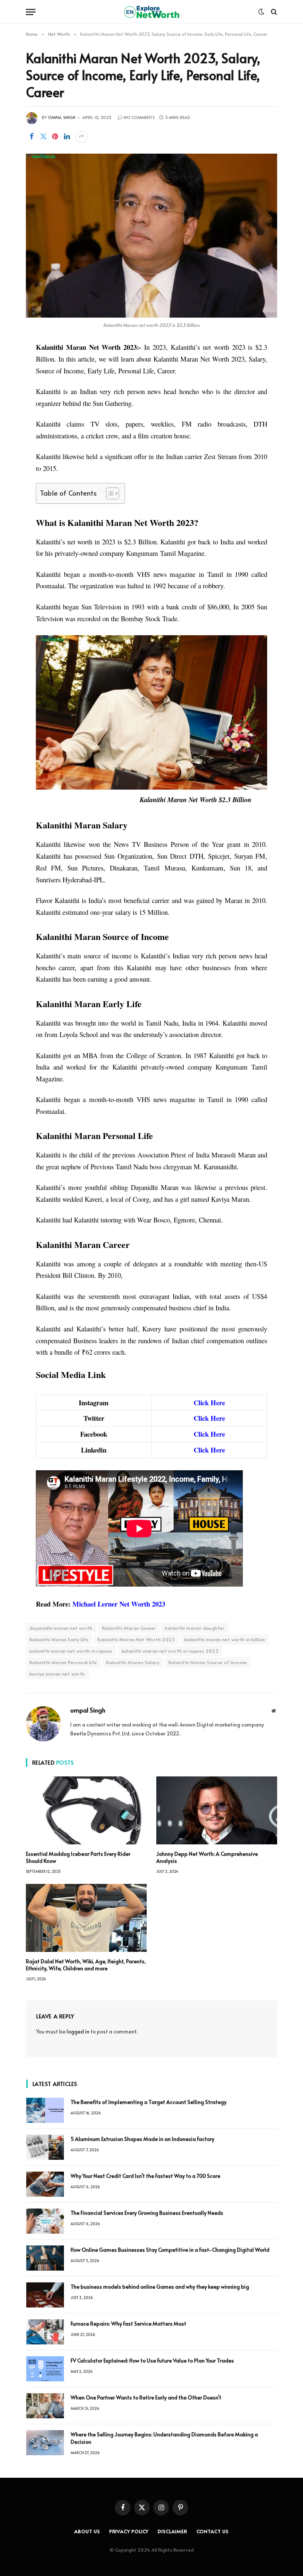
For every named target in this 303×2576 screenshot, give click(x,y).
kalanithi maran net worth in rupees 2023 (170, 1651)
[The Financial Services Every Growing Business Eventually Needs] (45, 2221)
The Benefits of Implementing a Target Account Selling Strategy (149, 2102)
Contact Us (213, 2531)
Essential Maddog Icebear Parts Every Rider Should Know (78, 1857)
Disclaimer (172, 2531)
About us (87, 2531)
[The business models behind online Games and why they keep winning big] (45, 2295)
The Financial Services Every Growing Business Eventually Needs (147, 2213)
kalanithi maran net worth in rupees (71, 1651)
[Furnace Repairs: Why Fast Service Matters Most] (45, 2332)
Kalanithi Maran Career (129, 1628)
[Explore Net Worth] (151, 12)
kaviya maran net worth (57, 1674)
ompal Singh (62, 117)
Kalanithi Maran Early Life (59, 1639)
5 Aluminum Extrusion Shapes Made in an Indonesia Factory (142, 2139)
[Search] (273, 12)
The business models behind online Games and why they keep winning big (160, 2287)
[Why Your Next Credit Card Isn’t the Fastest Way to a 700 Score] (45, 2184)
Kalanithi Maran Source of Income (208, 1662)
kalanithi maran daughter (195, 1628)
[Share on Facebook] (31, 137)
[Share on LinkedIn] (67, 137)
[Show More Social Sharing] (81, 137)
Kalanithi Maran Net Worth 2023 (136, 1639)
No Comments (139, 117)
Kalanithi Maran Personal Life (63, 1662)
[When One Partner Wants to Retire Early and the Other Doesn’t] (45, 2406)
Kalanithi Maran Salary (133, 1662)
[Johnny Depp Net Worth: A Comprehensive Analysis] (217, 1810)
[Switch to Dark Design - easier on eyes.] (261, 12)
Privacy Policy (129, 2531)
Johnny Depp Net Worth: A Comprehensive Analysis (207, 1857)
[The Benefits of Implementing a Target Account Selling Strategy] (45, 2110)
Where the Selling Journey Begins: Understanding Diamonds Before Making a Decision (164, 2438)
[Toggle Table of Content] (109, 493)
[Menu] (31, 12)
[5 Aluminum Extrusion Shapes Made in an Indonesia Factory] (45, 2147)
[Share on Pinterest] (55, 137)
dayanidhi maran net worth (61, 1628)
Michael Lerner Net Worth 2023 (119, 1604)
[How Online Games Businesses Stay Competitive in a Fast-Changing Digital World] (45, 2258)
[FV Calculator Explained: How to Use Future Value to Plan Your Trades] (45, 2369)
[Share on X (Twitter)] (43, 137)
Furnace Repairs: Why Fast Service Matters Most (128, 2324)
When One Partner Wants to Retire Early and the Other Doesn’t (146, 2397)
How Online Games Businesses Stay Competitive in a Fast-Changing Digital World (171, 2250)
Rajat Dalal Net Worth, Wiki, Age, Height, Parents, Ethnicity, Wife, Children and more (86, 1965)
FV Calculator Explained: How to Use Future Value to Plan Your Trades (152, 2361)
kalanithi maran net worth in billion (225, 1639)
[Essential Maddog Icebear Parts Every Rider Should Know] (86, 1810)
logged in (78, 2031)
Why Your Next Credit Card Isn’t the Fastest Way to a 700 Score (145, 2176)
